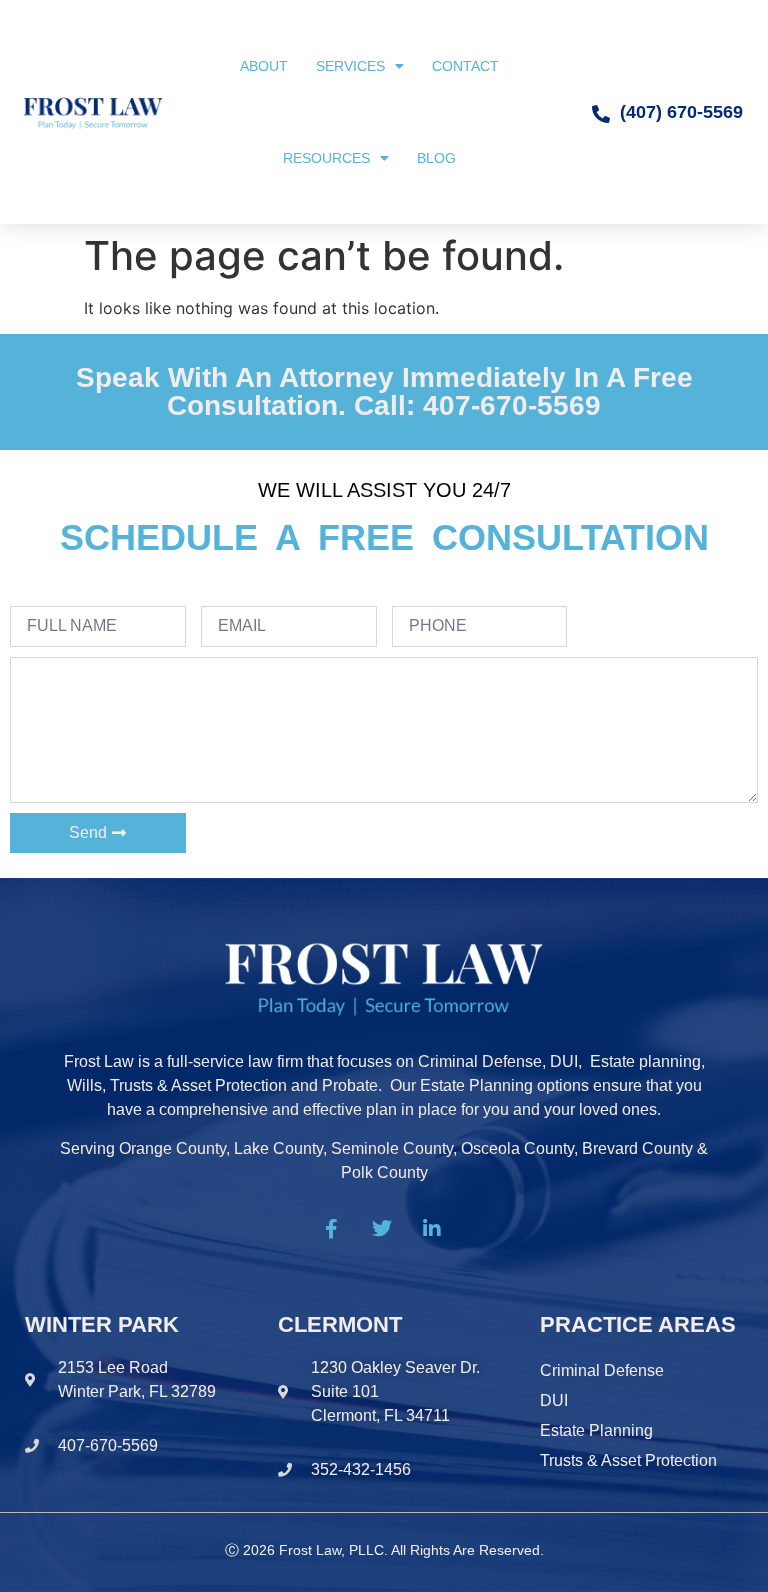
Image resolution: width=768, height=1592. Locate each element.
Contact (465, 66)
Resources (326, 158)
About (264, 66)
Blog (436, 158)
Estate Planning (596, 1430)
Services (350, 66)
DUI (554, 1400)
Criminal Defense (602, 1370)
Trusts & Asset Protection (628, 1460)
